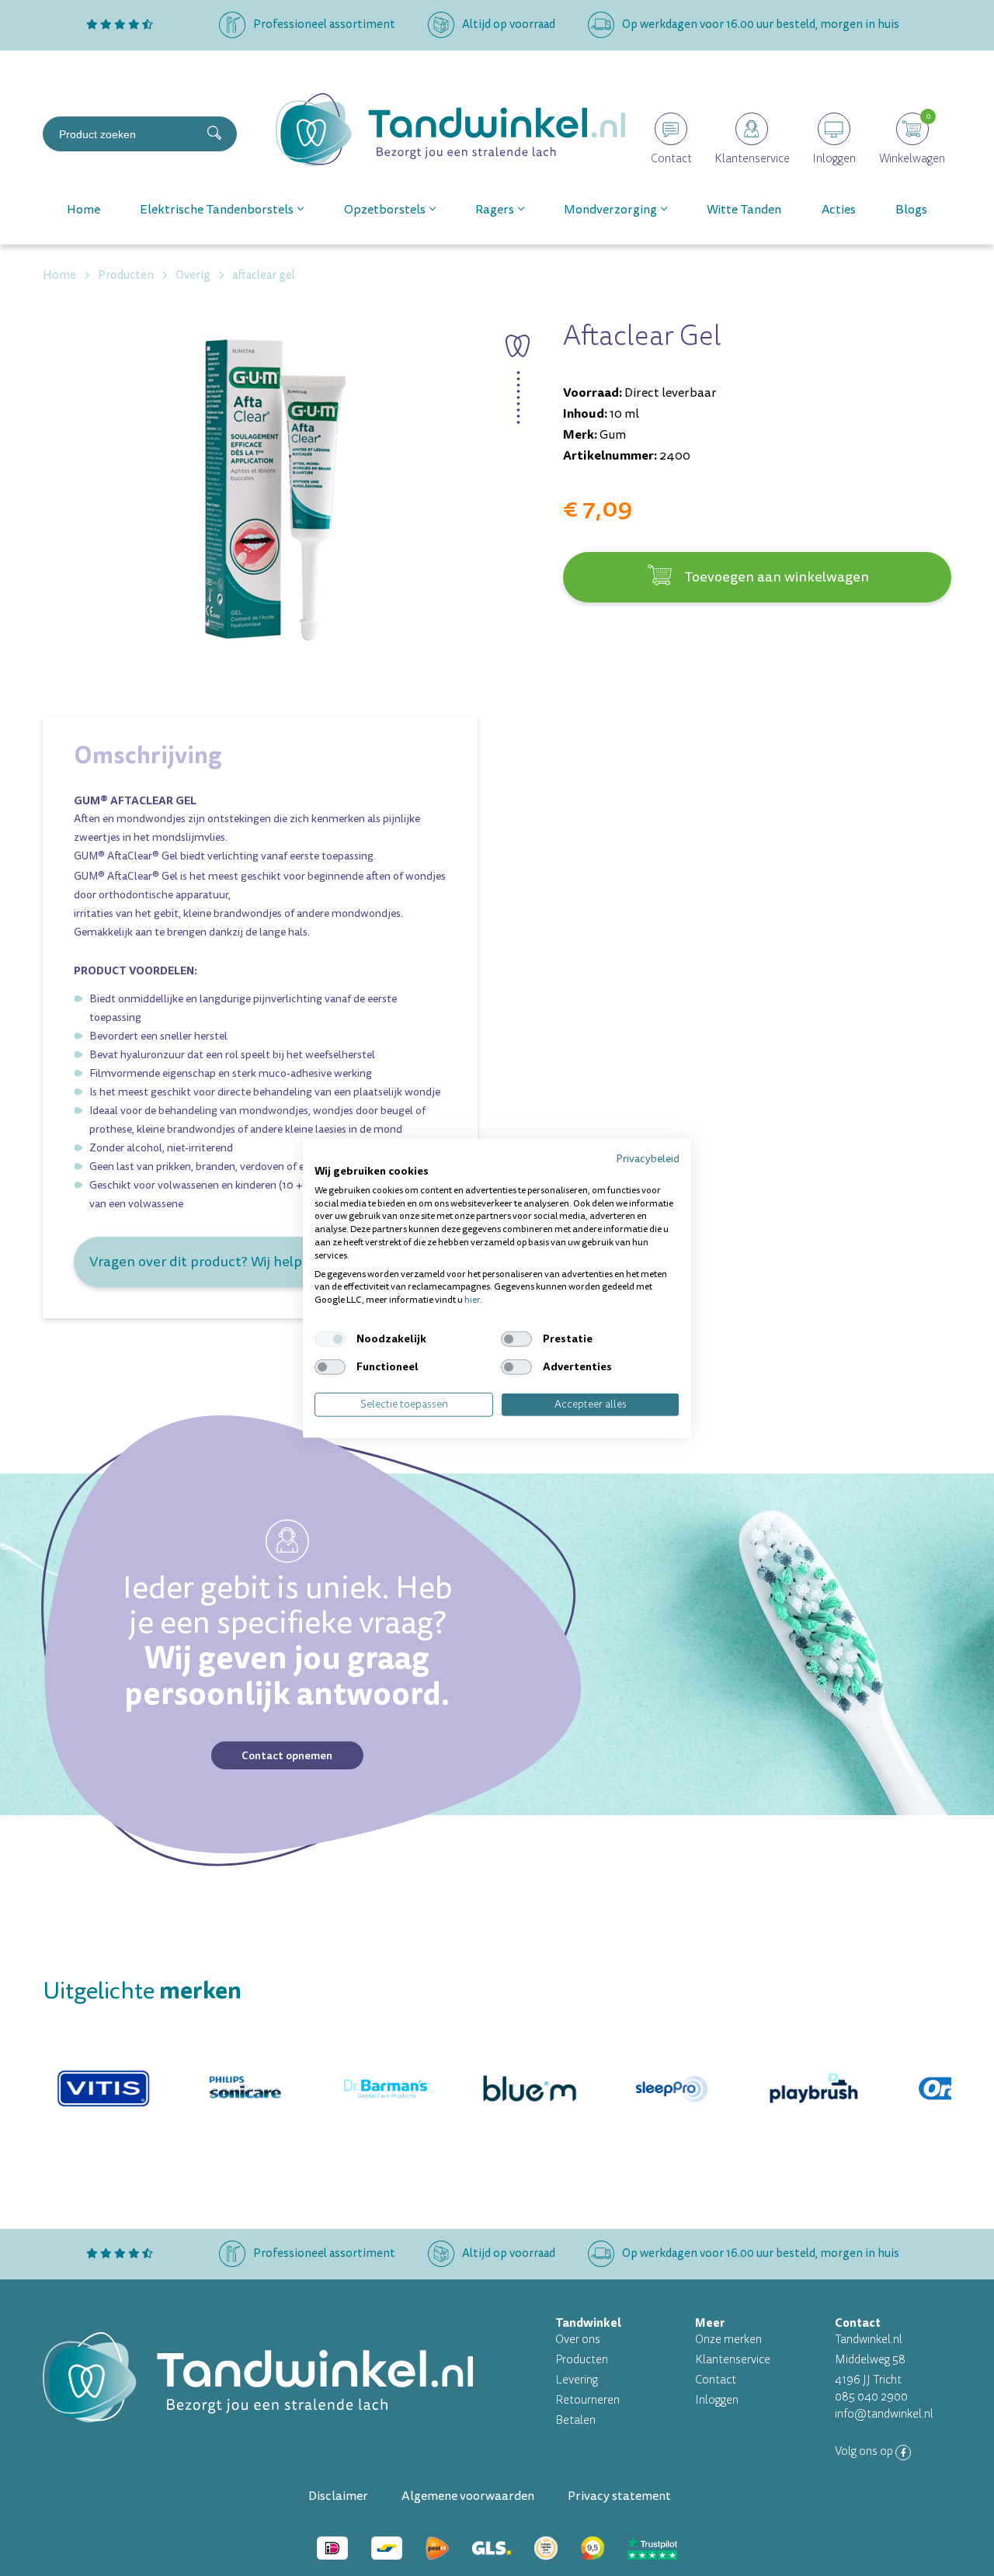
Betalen (575, 2420)
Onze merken (728, 2340)
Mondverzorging (610, 210)
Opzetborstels (385, 210)
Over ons (578, 2340)
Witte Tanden (744, 210)
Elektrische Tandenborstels (217, 210)
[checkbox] (330, 1339)
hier (472, 1300)
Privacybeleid (648, 1159)
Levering (577, 2380)
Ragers (495, 210)
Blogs (911, 210)
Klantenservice (733, 2360)
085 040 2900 (871, 2397)
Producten (582, 2360)
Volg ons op (865, 2451)
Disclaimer (338, 2496)
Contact (716, 2380)
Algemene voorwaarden (468, 2496)
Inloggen (717, 2400)
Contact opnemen (287, 1755)
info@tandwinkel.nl (884, 2414)
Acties (839, 210)
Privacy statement (619, 2496)
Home (83, 210)
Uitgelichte (142, 1991)
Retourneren (587, 2400)
